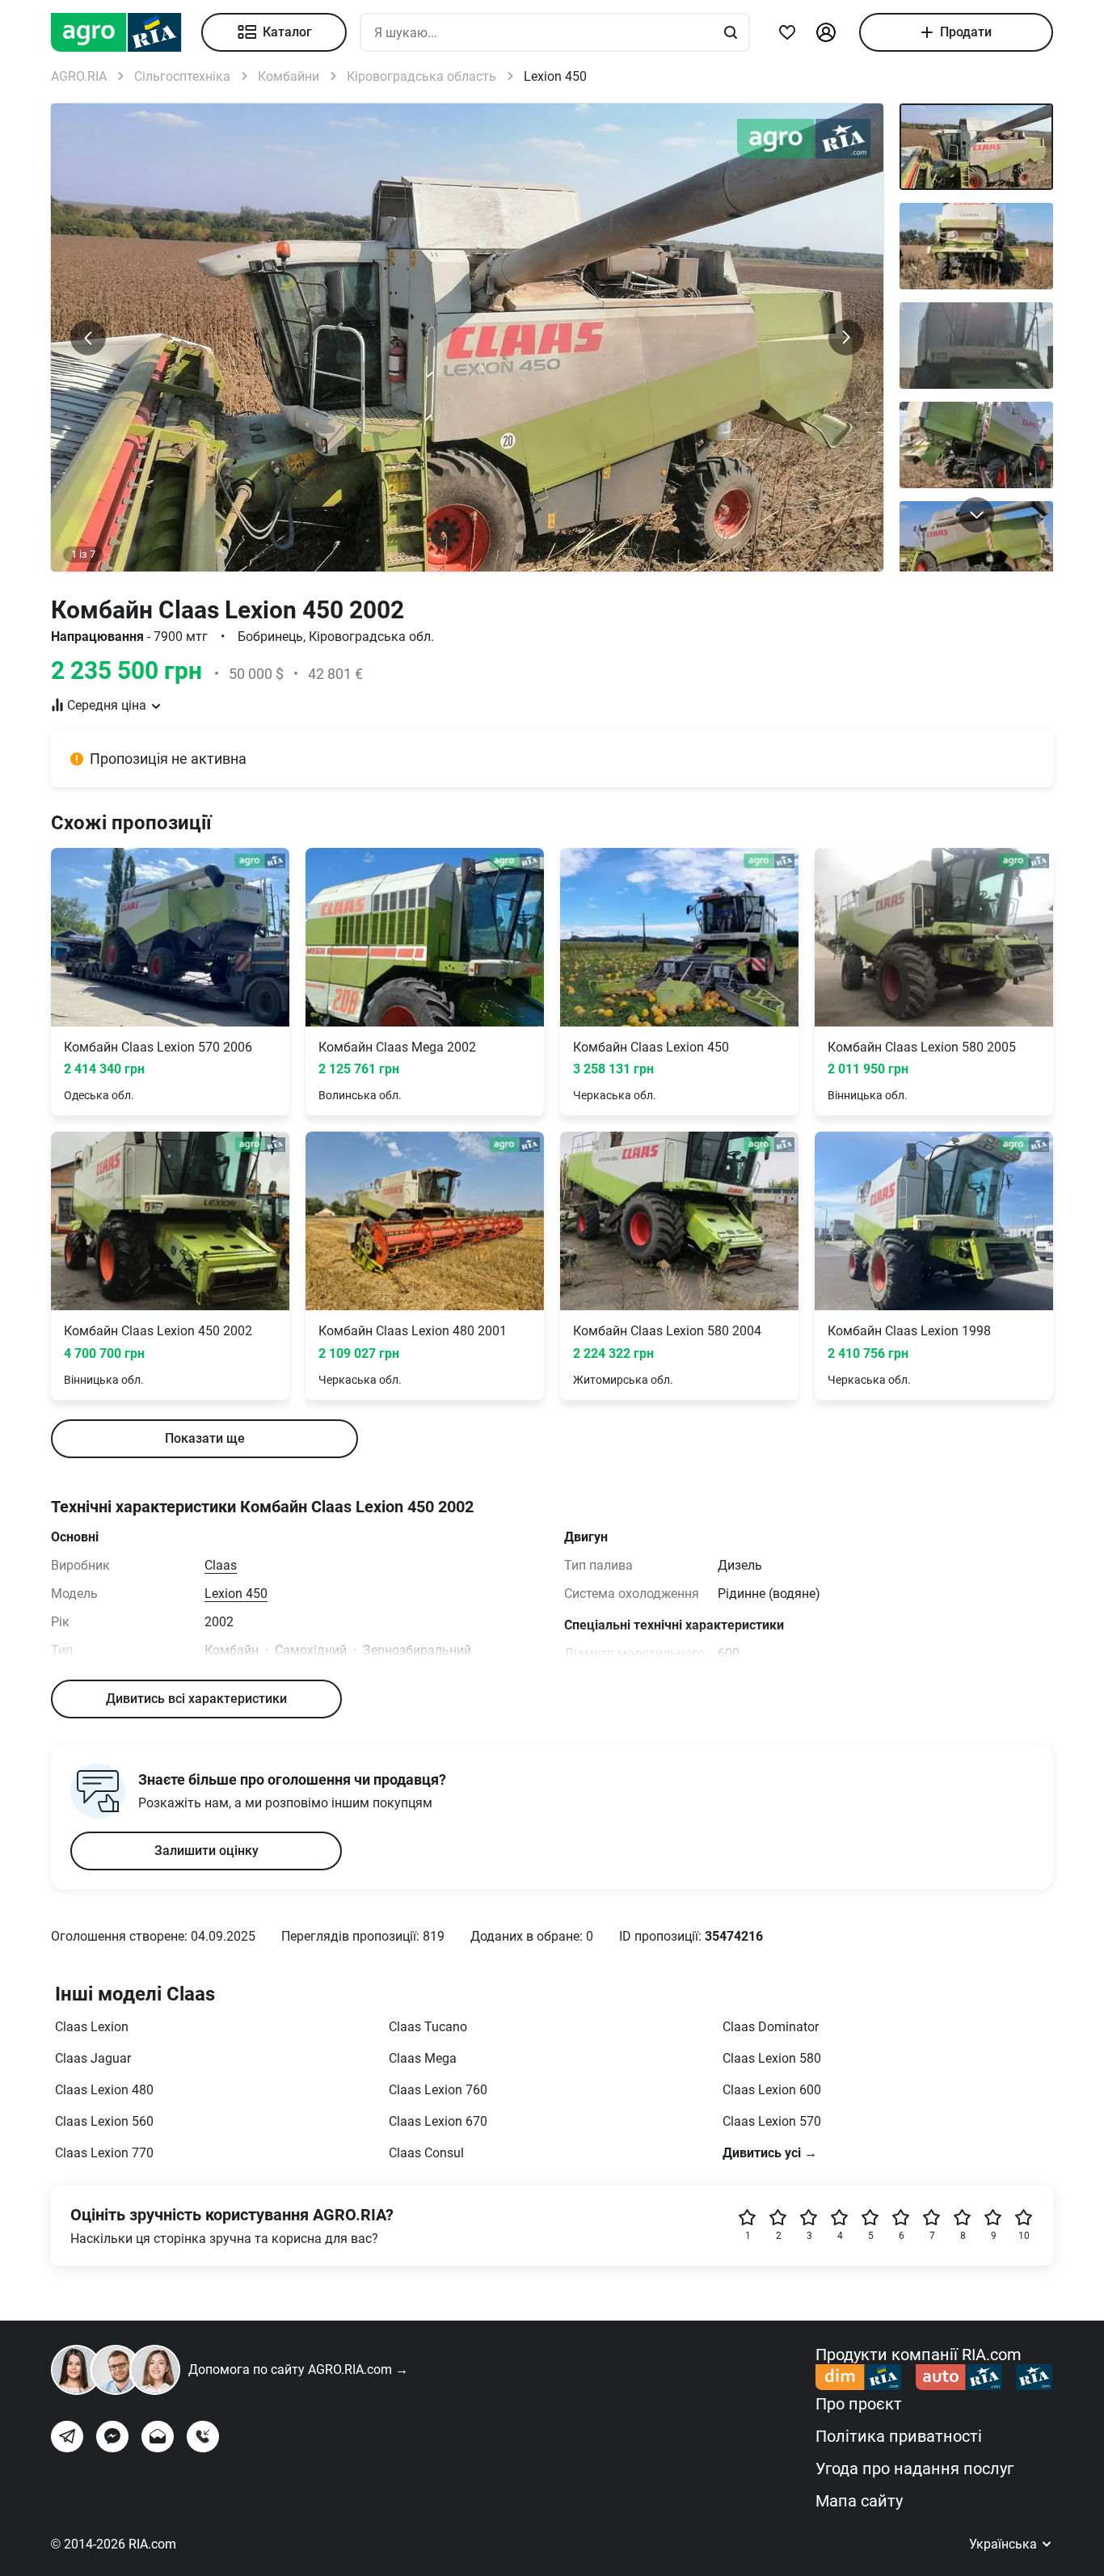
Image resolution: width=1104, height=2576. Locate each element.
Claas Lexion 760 (438, 2090)
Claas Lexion (92, 2027)
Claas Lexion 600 (772, 2090)
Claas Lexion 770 (104, 2153)
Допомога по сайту (298, 2369)
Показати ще (205, 1438)
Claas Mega (423, 2058)
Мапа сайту (859, 2501)
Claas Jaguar (93, 2058)
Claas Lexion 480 (104, 2090)
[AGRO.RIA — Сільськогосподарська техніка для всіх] (126, 32)
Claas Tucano (428, 2027)
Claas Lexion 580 (772, 2058)
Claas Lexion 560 (104, 2121)
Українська (1005, 2544)
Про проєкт (859, 2404)
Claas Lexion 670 (438, 2121)
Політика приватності (899, 2436)
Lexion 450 (236, 1594)
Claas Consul (426, 2153)
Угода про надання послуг (914, 2468)
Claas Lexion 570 (772, 2121)
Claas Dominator (771, 2027)
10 (1024, 2236)
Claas (221, 1565)
